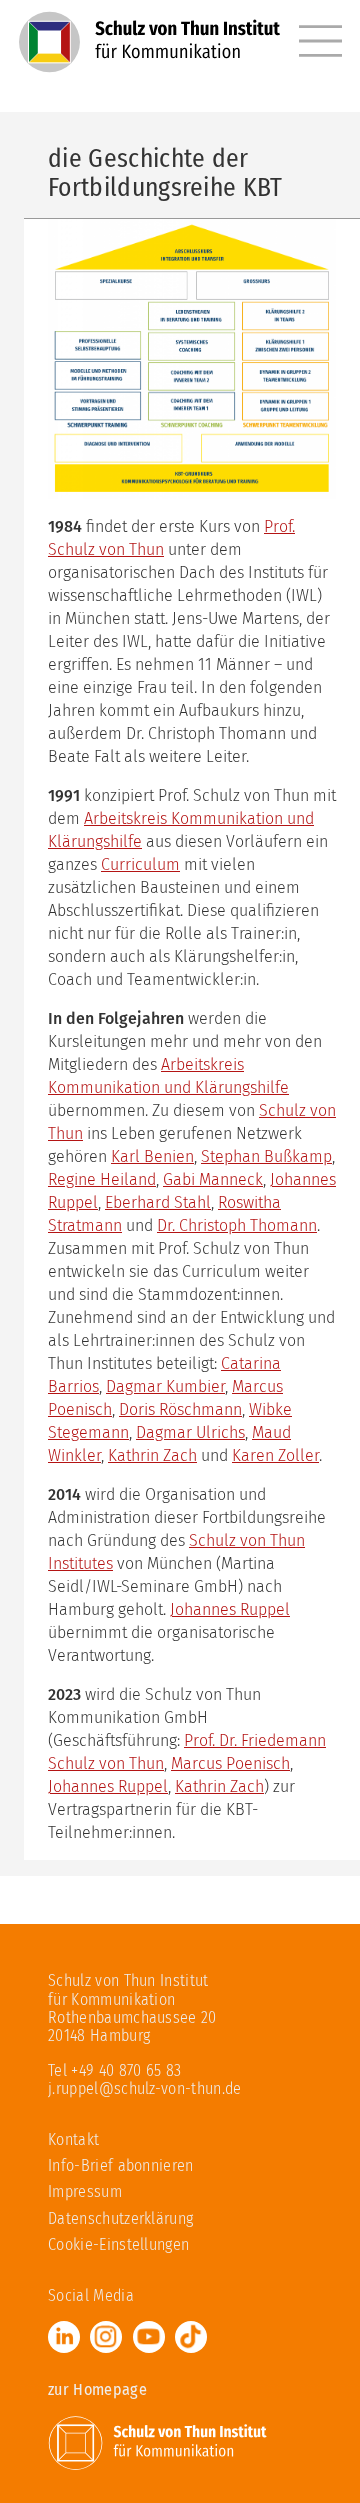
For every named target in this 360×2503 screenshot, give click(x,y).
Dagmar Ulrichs (190, 1432)
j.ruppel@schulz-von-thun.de (145, 2088)
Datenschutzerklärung (120, 2218)
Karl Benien (152, 1156)
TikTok (191, 2337)
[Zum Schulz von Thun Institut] (158, 2441)
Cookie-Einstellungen (118, 2244)
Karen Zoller (275, 1455)
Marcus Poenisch (230, 1763)
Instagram (106, 2337)
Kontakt (73, 2139)
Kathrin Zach (152, 1455)
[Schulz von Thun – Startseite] (149, 56)
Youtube (149, 2337)
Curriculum (140, 864)
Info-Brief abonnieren (121, 2165)
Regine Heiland (102, 1179)
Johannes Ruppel (230, 1609)
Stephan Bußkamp (266, 1156)
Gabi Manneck (213, 1179)
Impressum (85, 2191)
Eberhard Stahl (158, 1202)
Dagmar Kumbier (165, 1386)
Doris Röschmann (180, 1409)
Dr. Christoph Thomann (237, 1225)
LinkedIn (64, 2337)
